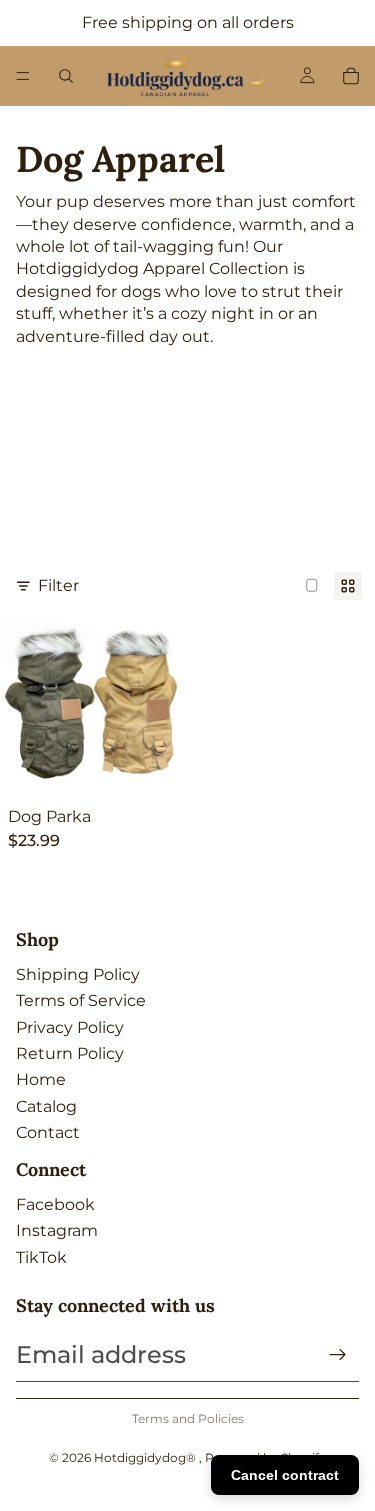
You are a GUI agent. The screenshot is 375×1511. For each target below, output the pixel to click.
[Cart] (351, 76)
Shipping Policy (78, 974)
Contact (48, 1132)
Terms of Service (81, 1000)
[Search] (66, 76)
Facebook (55, 1204)
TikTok (41, 1257)
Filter (58, 585)
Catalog (46, 1106)
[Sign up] (338, 1355)
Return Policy (70, 1053)
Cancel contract (285, 1475)
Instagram (57, 1230)
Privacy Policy (70, 1027)
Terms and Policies (188, 1418)
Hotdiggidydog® (146, 1457)
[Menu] (23, 76)
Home (41, 1079)
